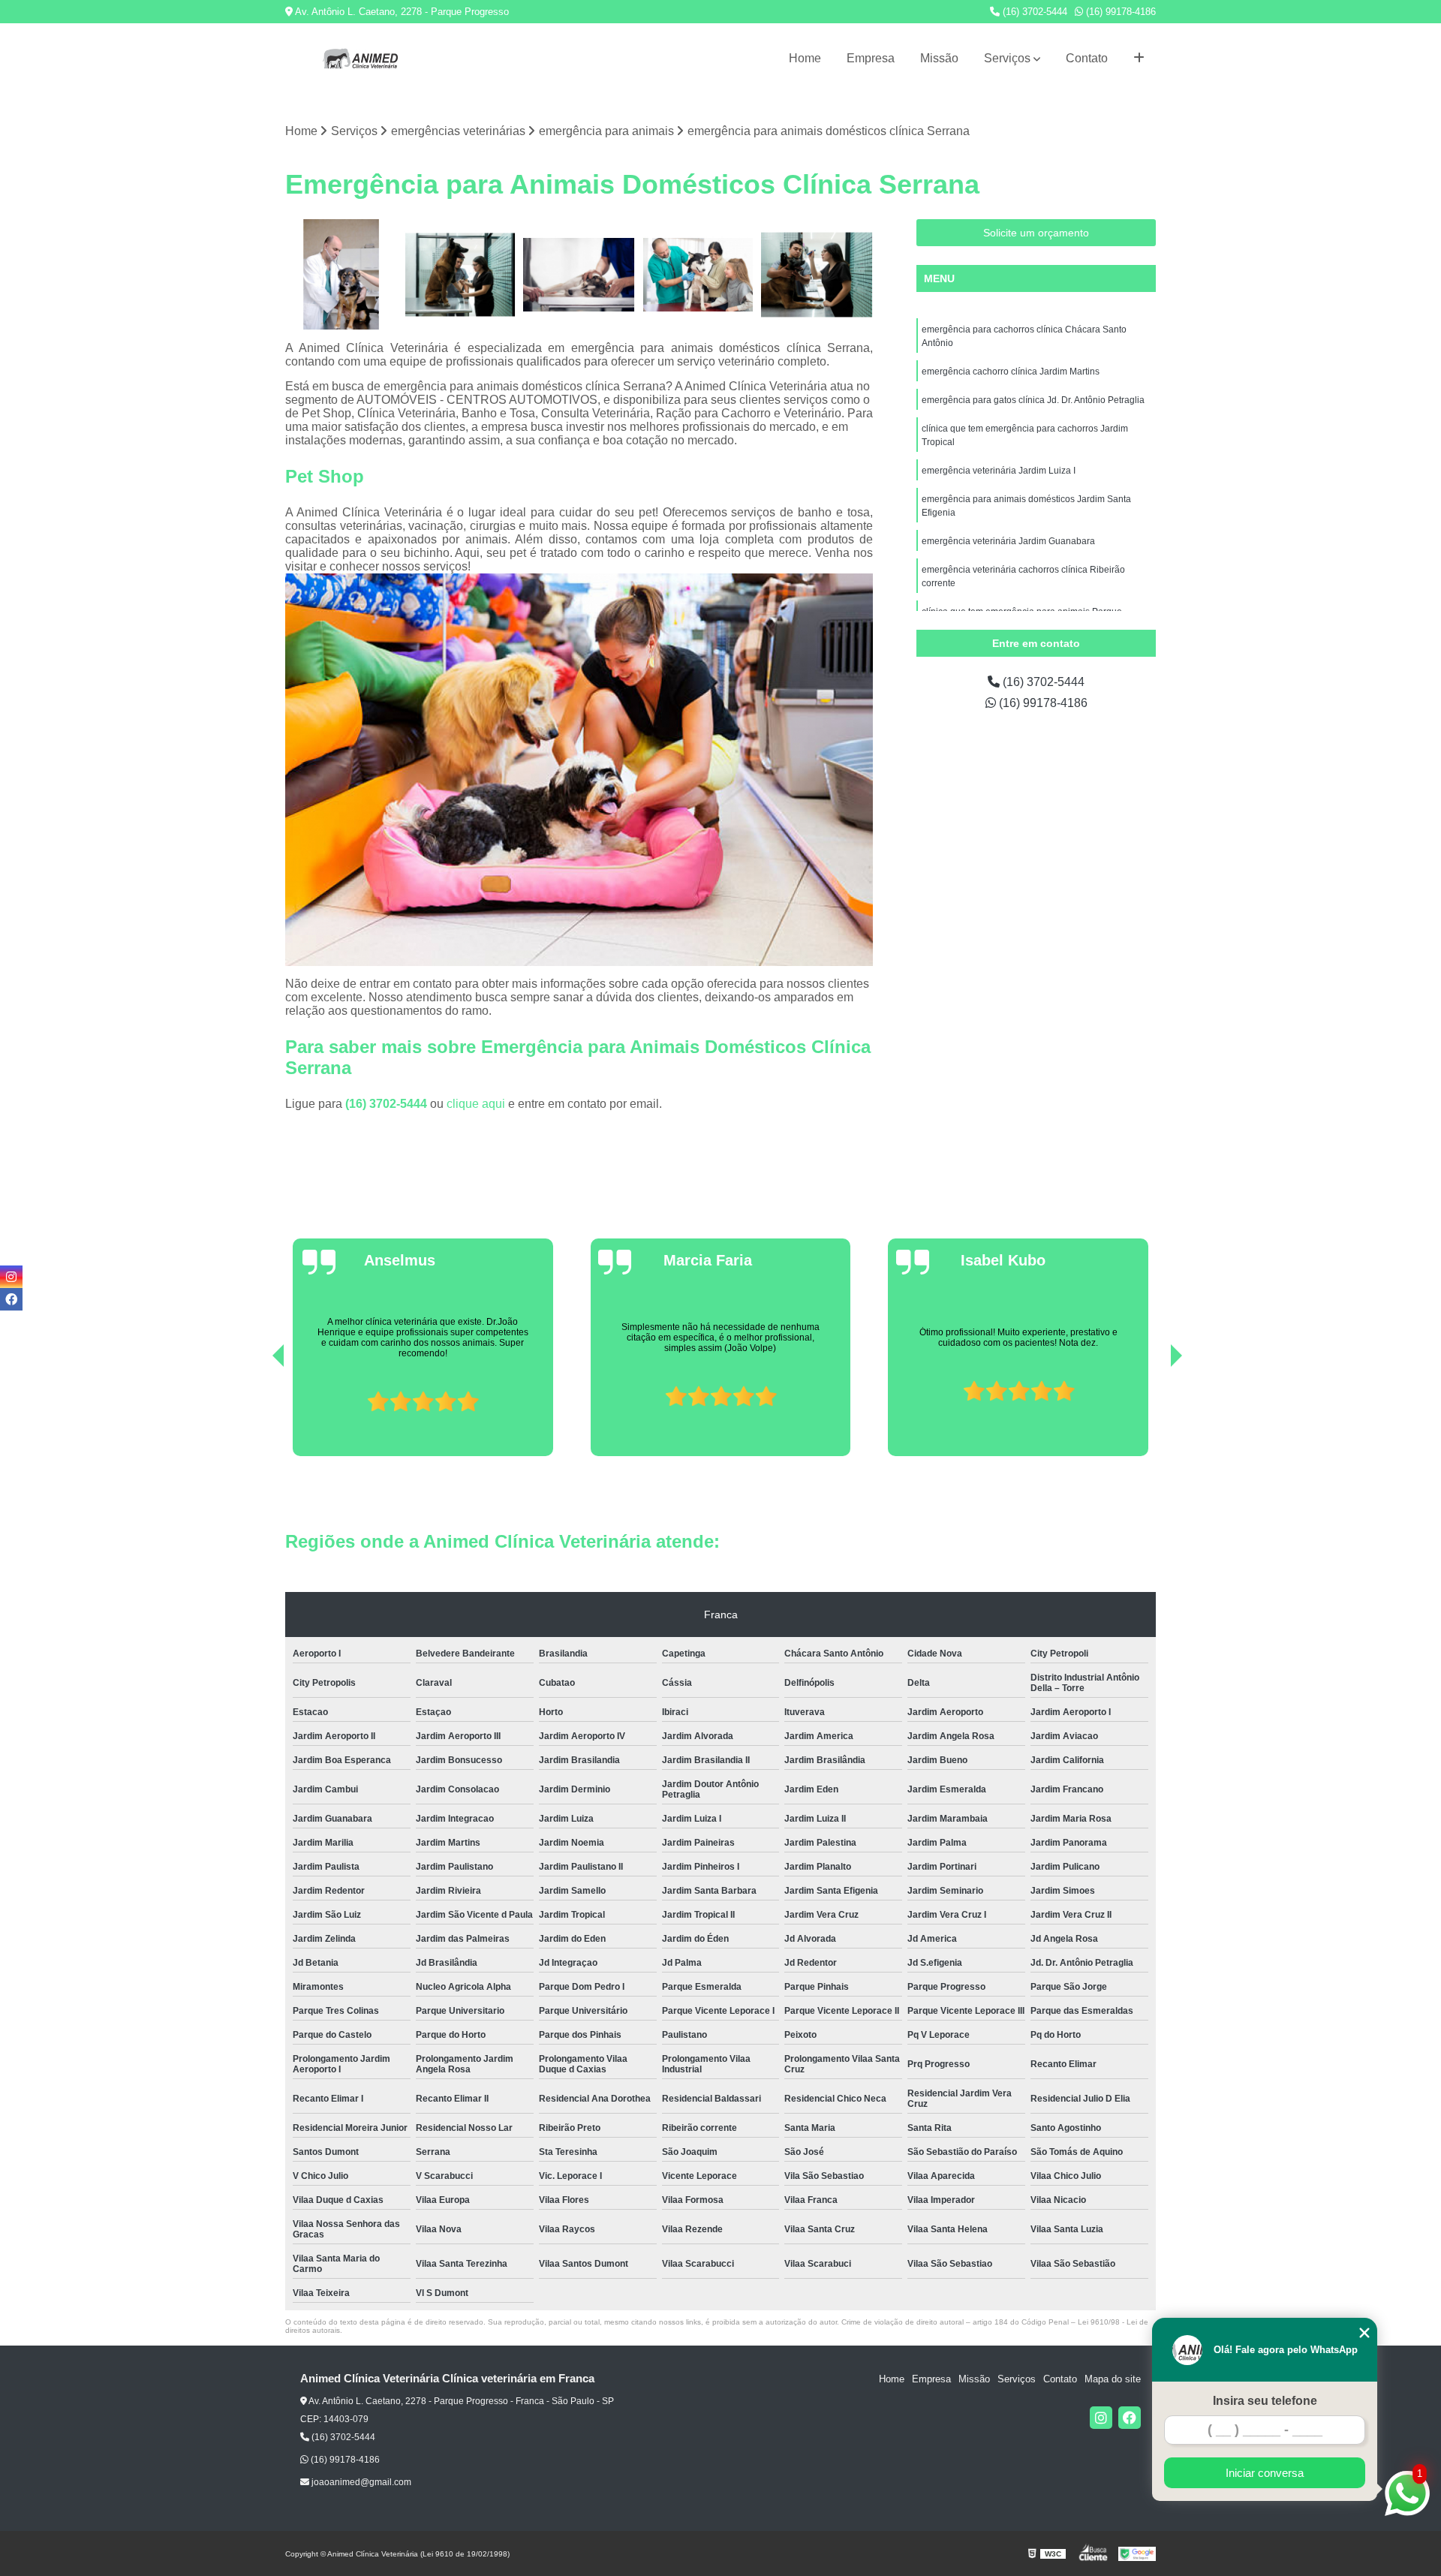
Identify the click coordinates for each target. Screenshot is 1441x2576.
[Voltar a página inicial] (360, 59)
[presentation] (257, 1413)
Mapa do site (1113, 2379)
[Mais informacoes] (1139, 59)
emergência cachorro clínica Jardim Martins (1011, 372)
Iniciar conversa (1265, 2473)
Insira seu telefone (1265, 2401)
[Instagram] (1101, 2418)
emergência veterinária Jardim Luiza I (999, 471)
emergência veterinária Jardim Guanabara (1008, 541)
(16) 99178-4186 (1119, 12)
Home (805, 58)
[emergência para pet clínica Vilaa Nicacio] (579, 275)
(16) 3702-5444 (1033, 12)
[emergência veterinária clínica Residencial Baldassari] (341, 275)
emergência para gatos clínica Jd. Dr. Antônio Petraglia (1033, 400)
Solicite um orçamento (1036, 233)
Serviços (1007, 58)
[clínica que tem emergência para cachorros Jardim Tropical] (817, 275)
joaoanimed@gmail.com (360, 2482)
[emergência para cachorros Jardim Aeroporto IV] (460, 275)
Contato (1087, 58)
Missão (939, 58)
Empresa (871, 58)
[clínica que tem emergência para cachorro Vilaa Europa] (698, 275)
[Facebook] (1130, 2418)
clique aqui (476, 1104)
